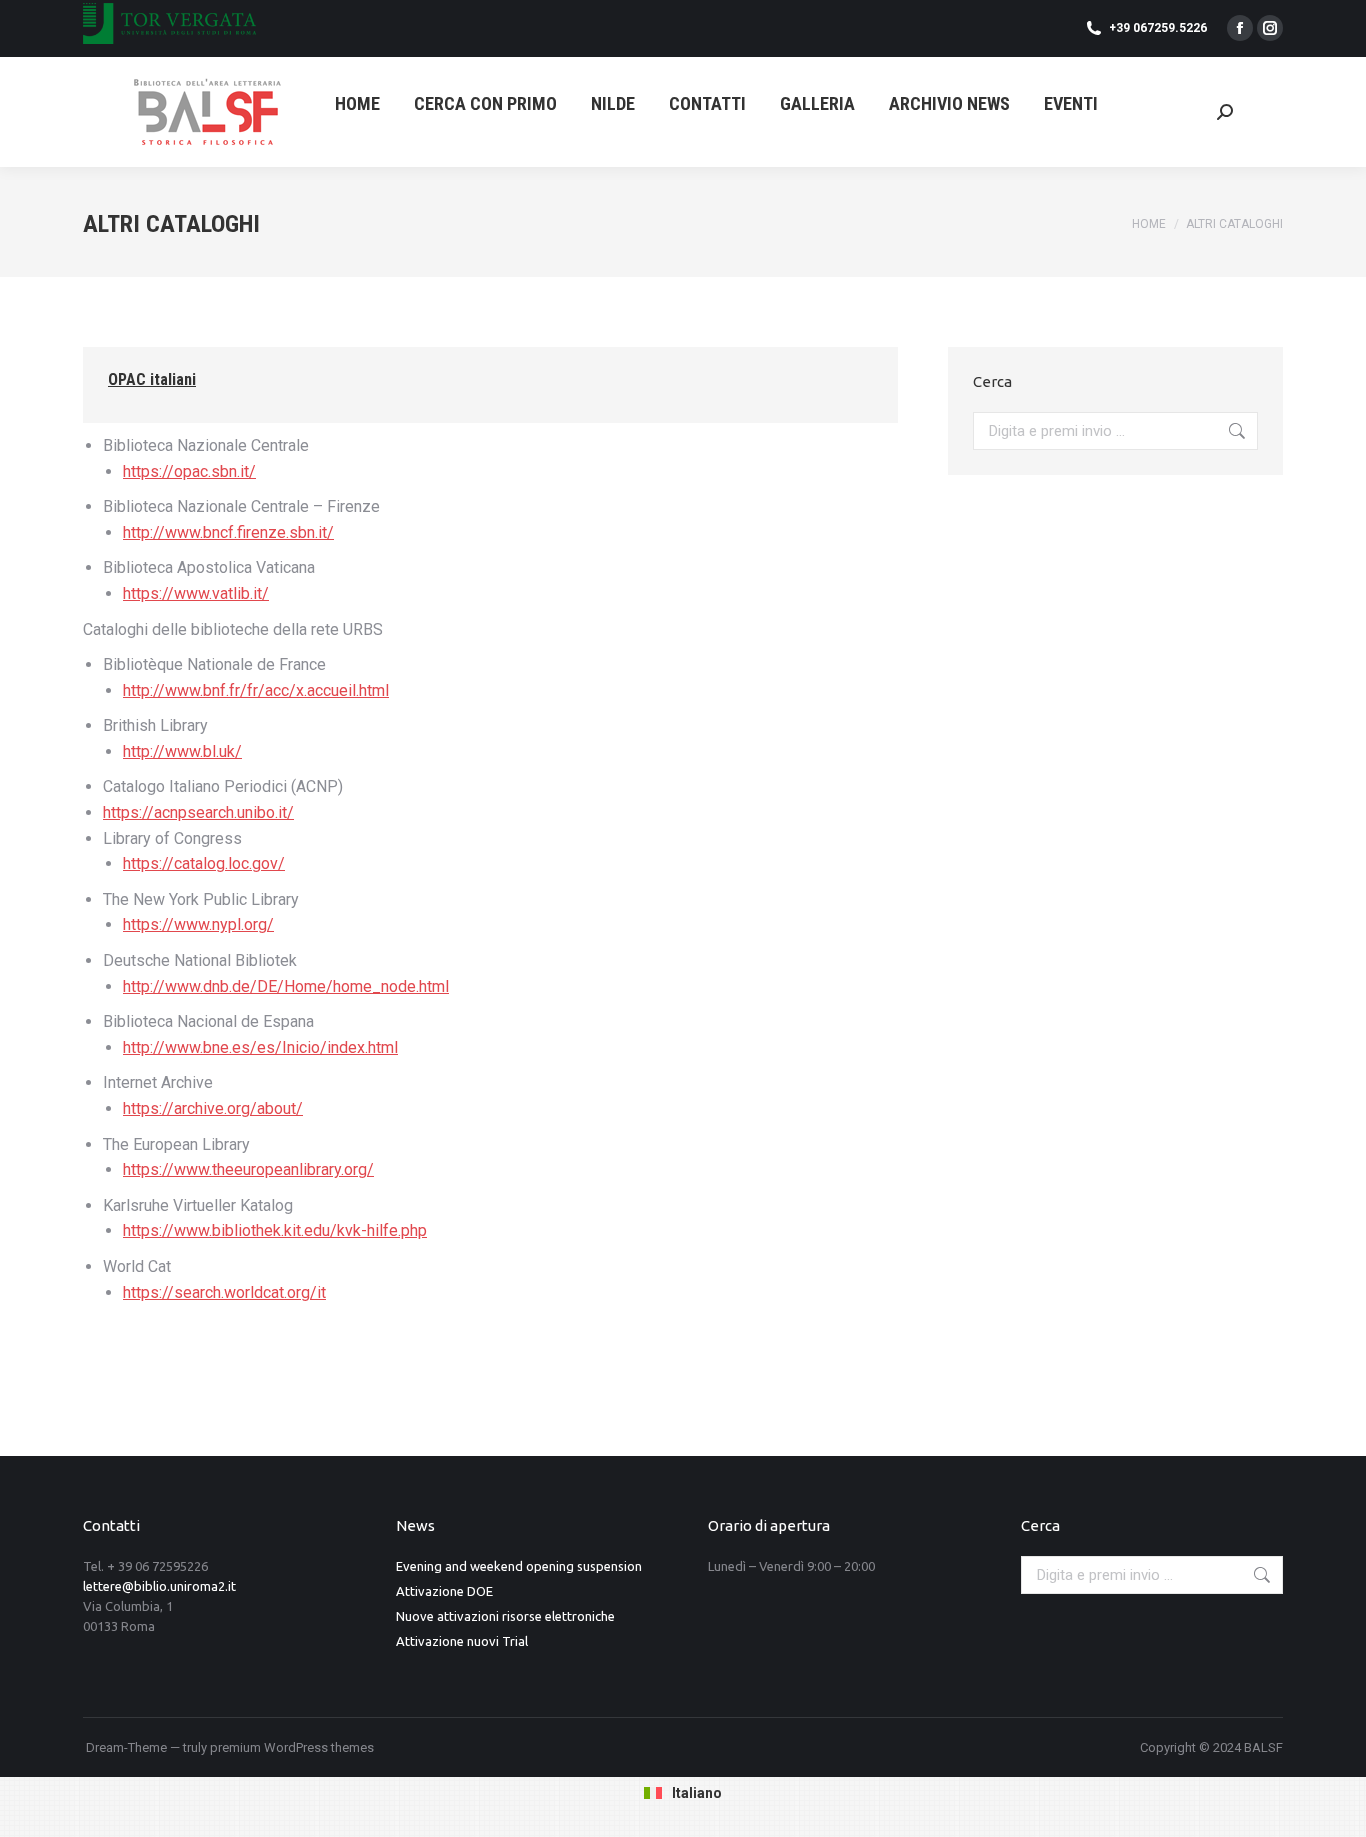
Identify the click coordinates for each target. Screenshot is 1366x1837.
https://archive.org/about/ (213, 1108)
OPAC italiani (152, 379)
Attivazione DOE (444, 1591)
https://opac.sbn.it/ (189, 471)
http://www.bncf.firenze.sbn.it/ (228, 532)
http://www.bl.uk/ (182, 751)
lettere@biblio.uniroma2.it (159, 1586)
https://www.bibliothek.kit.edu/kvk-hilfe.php (275, 1230)
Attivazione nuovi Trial (462, 1641)
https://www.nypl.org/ (198, 924)
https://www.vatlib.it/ (196, 593)
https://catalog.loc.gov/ (204, 863)
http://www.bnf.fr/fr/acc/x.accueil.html (256, 690)
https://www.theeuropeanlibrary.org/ (248, 1169)
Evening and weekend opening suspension (519, 1566)
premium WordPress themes (292, 1747)
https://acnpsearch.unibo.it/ (198, 812)
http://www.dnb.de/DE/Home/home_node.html (286, 986)
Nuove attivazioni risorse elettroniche (505, 1616)
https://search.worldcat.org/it (224, 1292)
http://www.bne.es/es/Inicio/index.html (260, 1047)
